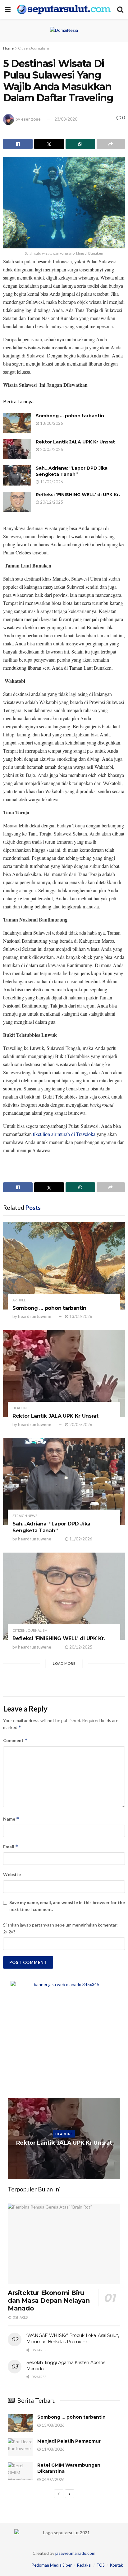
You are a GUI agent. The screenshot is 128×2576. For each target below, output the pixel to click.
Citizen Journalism (34, 48)
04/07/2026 (53, 2479)
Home (8, 48)
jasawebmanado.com (75, 2553)
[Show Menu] (8, 9)
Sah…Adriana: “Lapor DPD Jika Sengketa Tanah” (72, 471)
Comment (15, 1740)
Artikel (19, 1300)
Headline (21, 1408)
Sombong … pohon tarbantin (70, 416)
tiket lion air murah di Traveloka (64, 1134)
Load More (64, 1663)
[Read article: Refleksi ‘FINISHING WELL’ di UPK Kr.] (17, 502)
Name (11, 1819)
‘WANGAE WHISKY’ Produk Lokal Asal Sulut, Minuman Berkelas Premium (73, 2339)
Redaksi (84, 2565)
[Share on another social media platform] (111, 144)
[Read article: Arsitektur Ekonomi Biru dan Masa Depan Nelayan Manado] (64, 2244)
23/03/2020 (66, 119)
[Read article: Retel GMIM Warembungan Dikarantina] (20, 2471)
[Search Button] (120, 9)
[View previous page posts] (59, 2494)
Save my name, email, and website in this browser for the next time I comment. (67, 1906)
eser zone (31, 119)
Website (12, 1874)
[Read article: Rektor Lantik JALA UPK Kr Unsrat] (17, 449)
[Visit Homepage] (64, 9)
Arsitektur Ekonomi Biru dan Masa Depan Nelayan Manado (49, 2301)
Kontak (117, 2565)
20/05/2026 (51, 449)
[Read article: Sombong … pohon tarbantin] (17, 423)
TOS (101, 2565)
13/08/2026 (51, 423)
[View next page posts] (70, 2494)
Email (11, 1847)
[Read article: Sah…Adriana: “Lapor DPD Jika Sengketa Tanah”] (17, 475)
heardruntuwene (35, 1316)
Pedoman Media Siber (52, 2565)
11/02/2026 (51, 482)
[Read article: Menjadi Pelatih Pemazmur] (20, 2447)
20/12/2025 (51, 502)
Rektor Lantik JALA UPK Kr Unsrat (75, 442)
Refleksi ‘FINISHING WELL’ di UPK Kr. (78, 495)
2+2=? (9, 1932)
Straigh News (25, 1516)
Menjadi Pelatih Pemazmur (69, 2441)
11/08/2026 (53, 2449)
